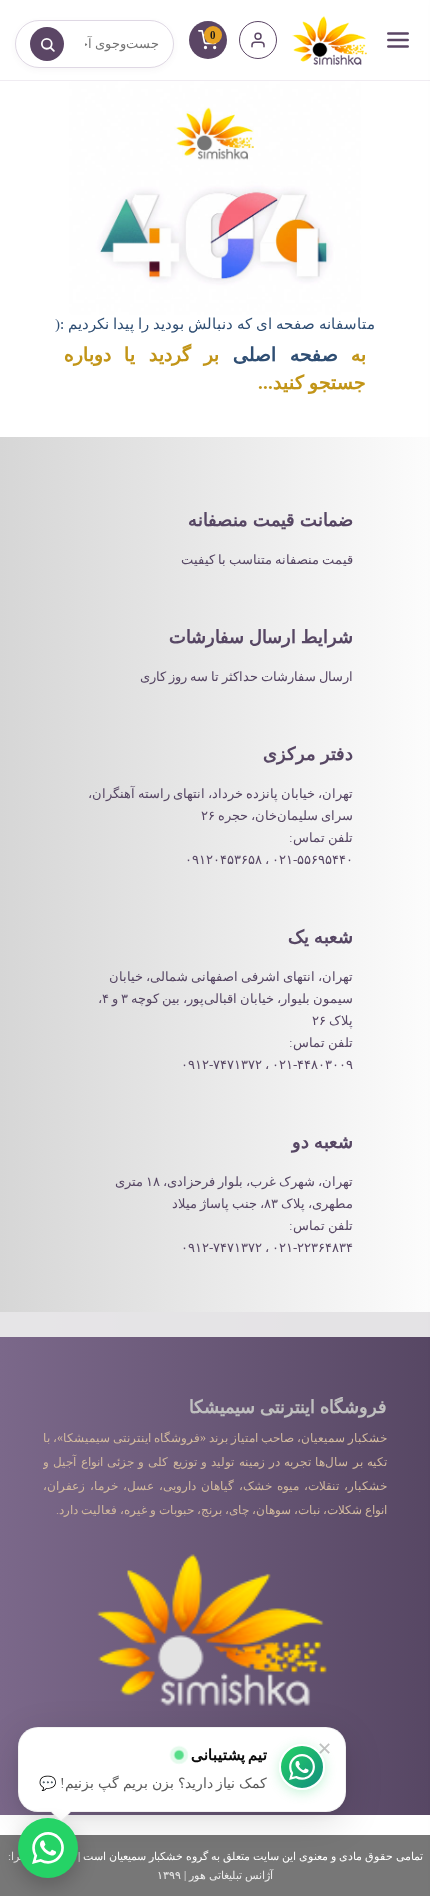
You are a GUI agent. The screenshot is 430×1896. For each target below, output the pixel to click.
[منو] (398, 40)
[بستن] (324, 1749)
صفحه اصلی (285, 354)
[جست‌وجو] (47, 44)
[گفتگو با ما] (48, 1848)
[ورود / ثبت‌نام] (258, 40)
